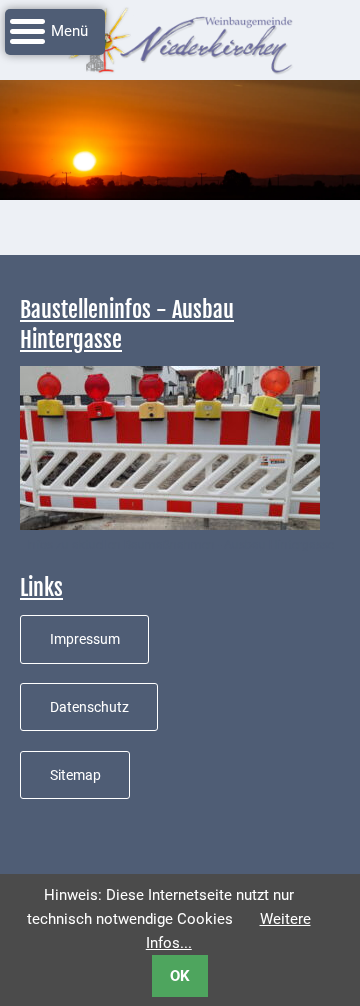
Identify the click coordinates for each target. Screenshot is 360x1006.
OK (180, 976)
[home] (180, 39)
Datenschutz (89, 707)
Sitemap (75, 775)
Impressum (85, 639)
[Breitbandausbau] (170, 447)
